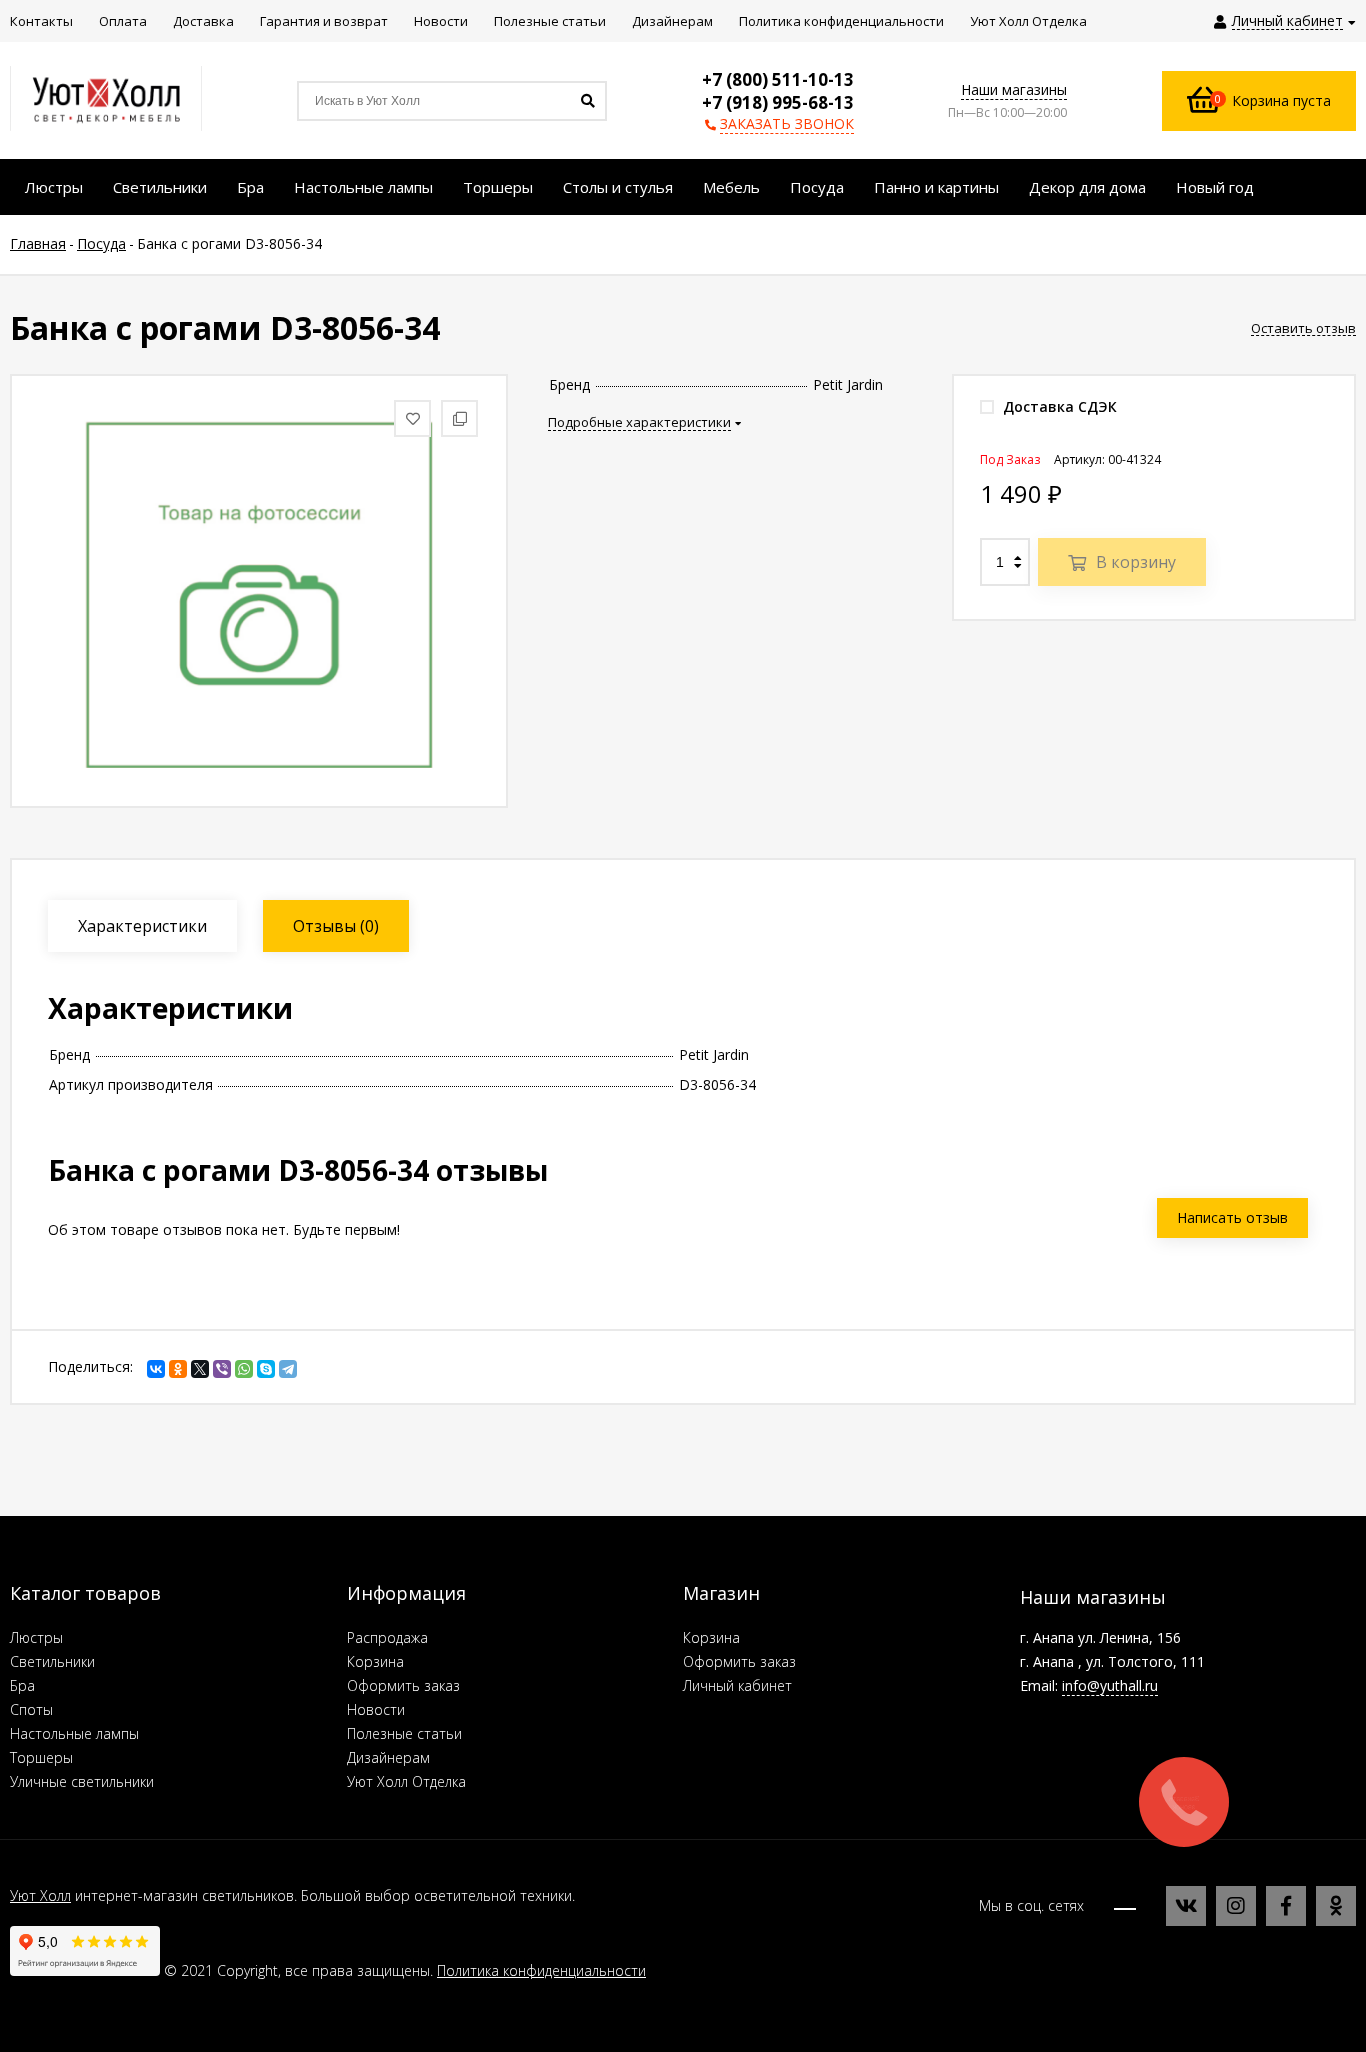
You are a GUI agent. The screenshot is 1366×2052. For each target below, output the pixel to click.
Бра (22, 1685)
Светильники (52, 1661)
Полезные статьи (404, 1733)
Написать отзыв (1232, 1217)
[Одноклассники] (178, 1369)
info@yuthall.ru (1110, 1685)
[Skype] (266, 1369)
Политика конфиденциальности (541, 1970)
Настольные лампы (74, 1733)
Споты (31, 1709)
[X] (200, 1369)
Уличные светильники (82, 1781)
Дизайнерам (388, 1757)
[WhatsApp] (244, 1369)
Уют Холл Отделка (406, 1781)
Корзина (375, 1661)
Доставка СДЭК (1058, 406)
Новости (376, 1709)
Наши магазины (1014, 89)
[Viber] (222, 1369)
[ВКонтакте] (156, 1369)
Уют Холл (40, 1895)
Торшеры (41, 1757)
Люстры (36, 1637)
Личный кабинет (737, 1685)
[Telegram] (288, 1369)
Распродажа (387, 1637)
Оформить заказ (403, 1685)
